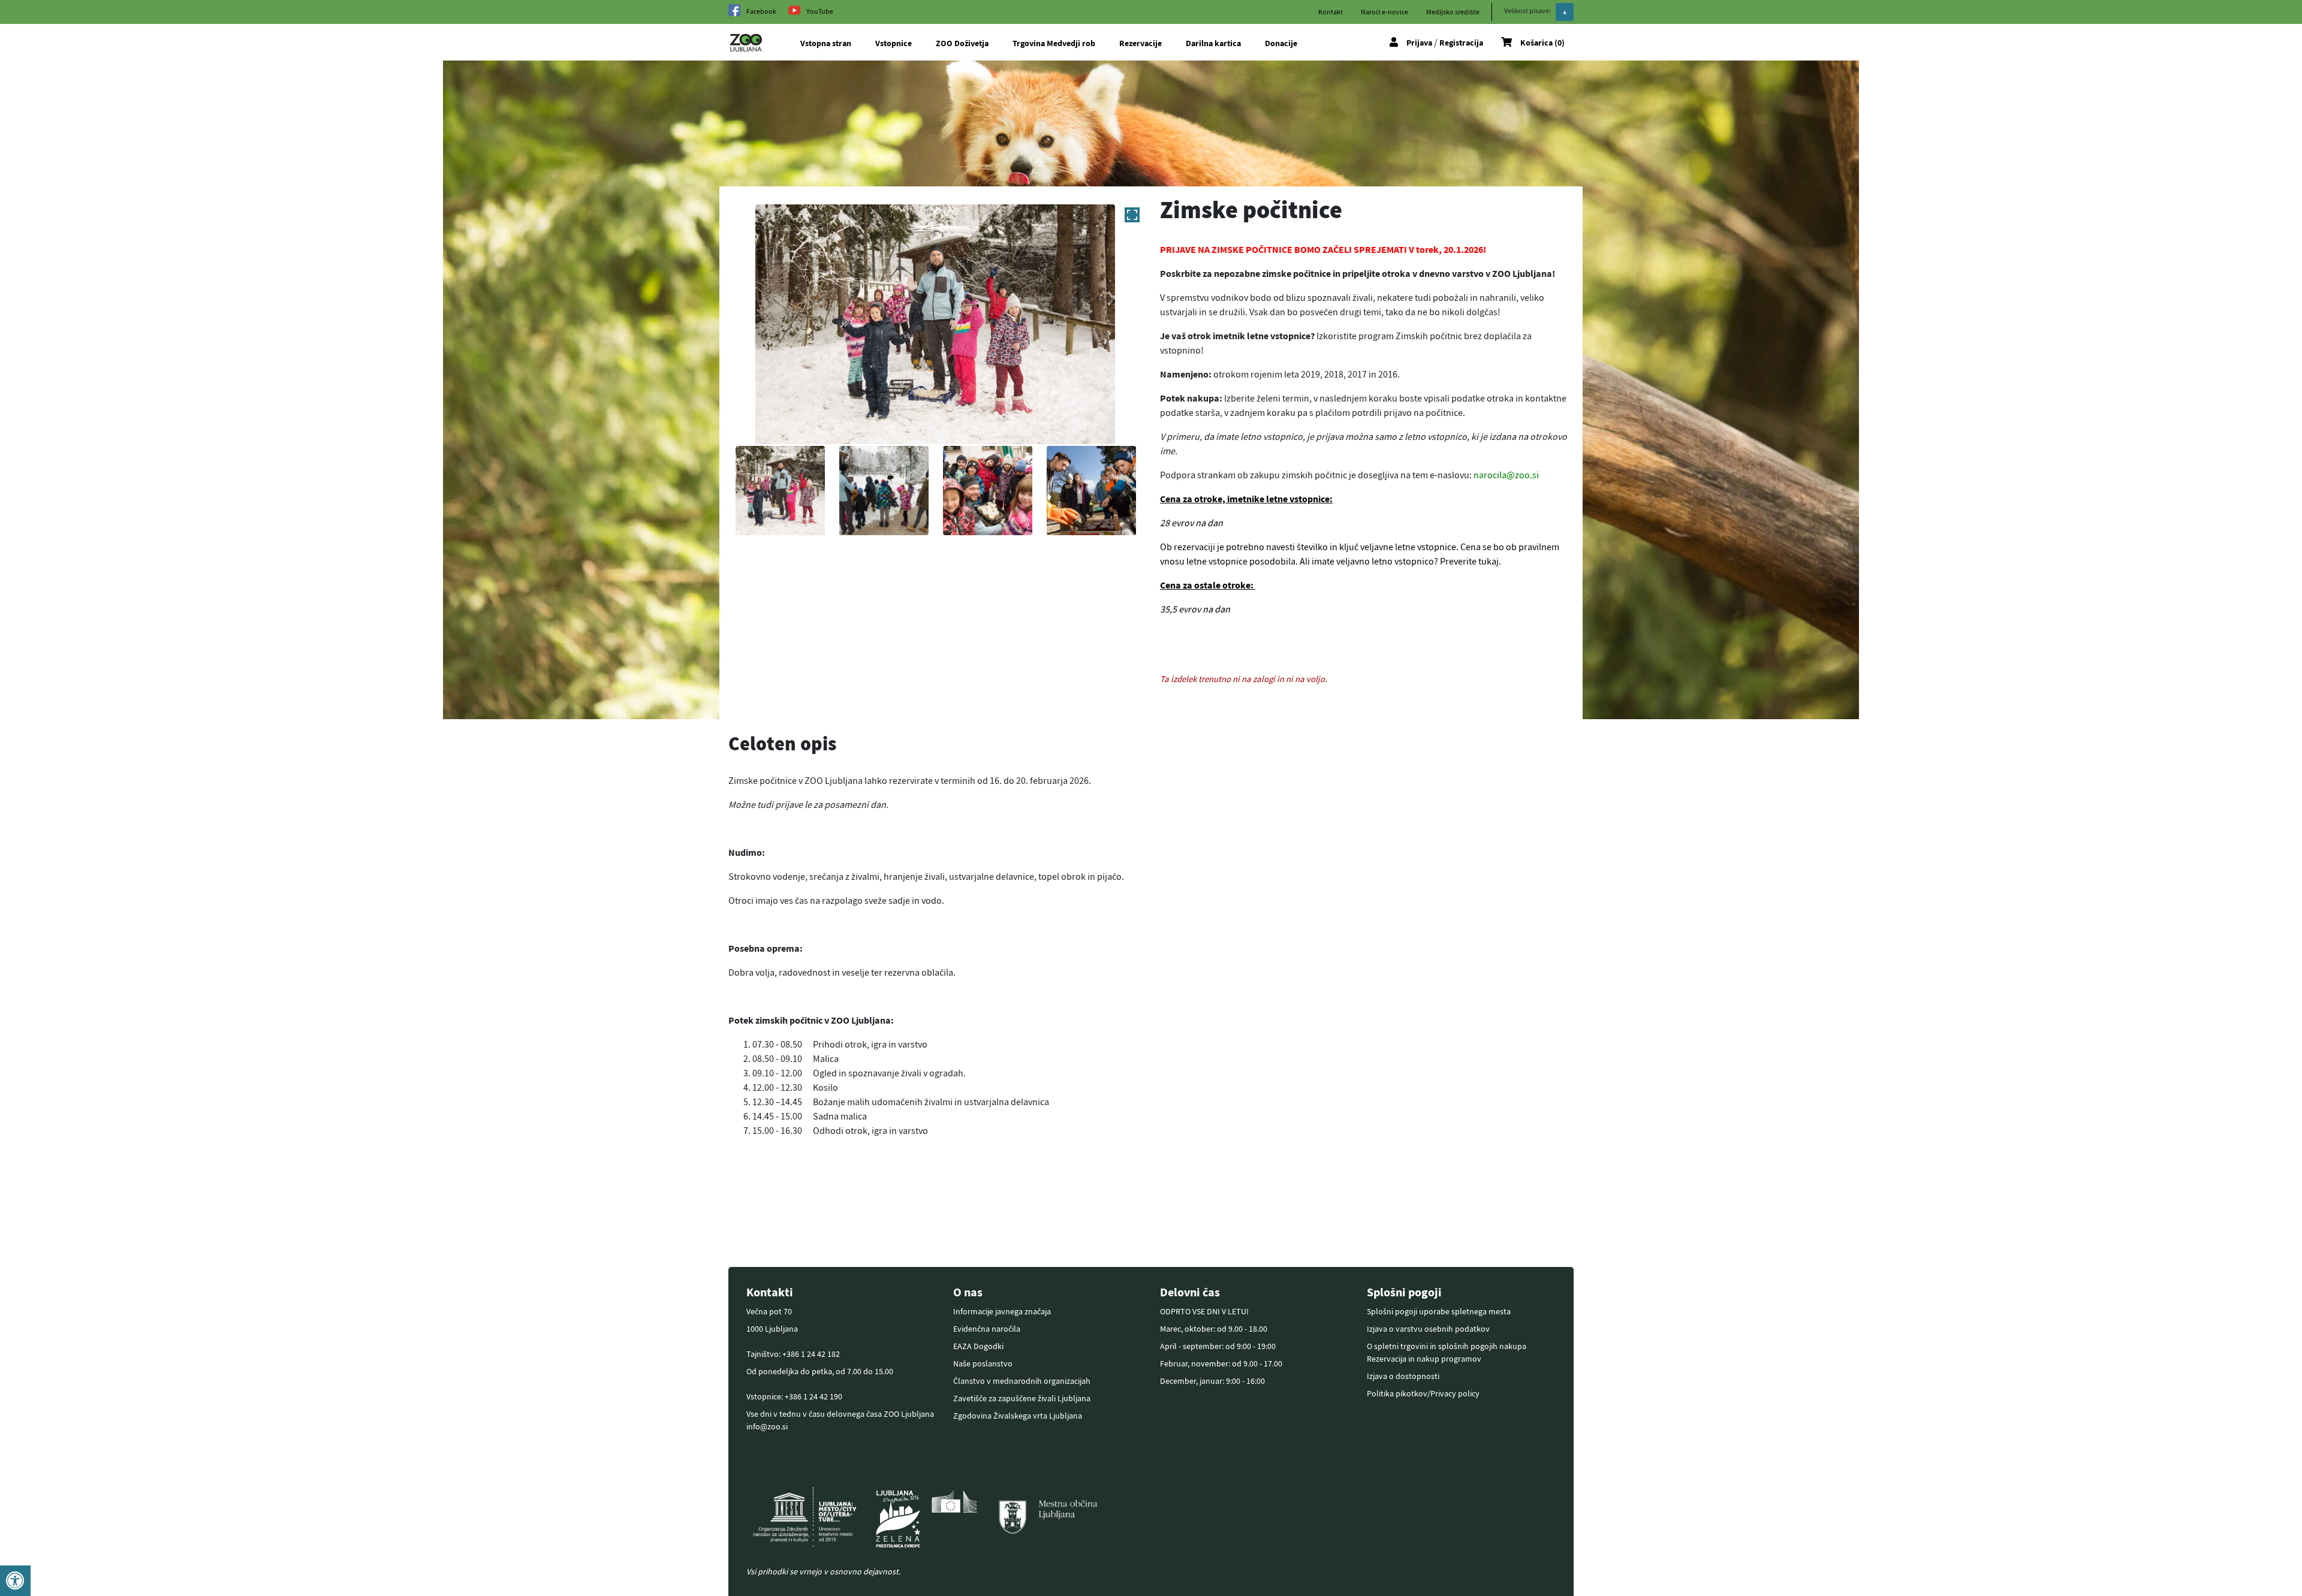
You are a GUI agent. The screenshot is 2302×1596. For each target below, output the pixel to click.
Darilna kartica (1213, 43)
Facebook (761, 11)
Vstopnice (894, 43)
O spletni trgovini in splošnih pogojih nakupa (1447, 1346)
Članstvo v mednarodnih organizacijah (1022, 1381)
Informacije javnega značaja (1002, 1311)
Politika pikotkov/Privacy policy (1423, 1393)
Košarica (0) (1542, 43)
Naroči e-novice (1384, 12)
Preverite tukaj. (1471, 561)
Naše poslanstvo (983, 1363)
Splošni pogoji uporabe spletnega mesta (1439, 1311)
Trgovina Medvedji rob (1054, 43)
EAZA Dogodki (978, 1346)
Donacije (1281, 43)
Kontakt (1331, 12)
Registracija (1461, 43)
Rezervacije (1141, 43)
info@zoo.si (767, 1426)
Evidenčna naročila (987, 1329)
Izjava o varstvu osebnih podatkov (1428, 1329)
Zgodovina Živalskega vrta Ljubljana (1018, 1416)
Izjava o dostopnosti (1403, 1376)
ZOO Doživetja (962, 43)
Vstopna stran (826, 43)
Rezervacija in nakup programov (1424, 1359)
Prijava (1419, 43)
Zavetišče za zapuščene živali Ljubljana (1022, 1398)
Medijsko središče (1453, 12)
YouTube (820, 11)
